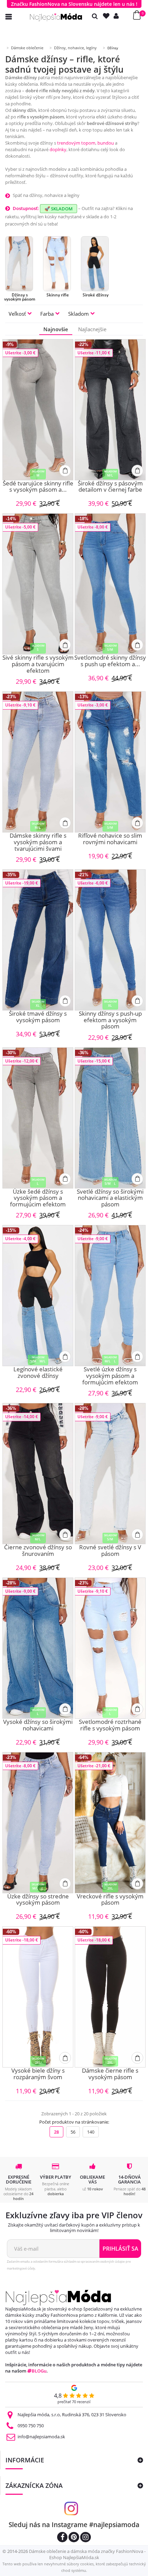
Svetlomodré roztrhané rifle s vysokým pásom (110, 1725)
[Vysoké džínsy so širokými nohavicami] (38, 1648)
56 (73, 2132)
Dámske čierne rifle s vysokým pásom (110, 2074)
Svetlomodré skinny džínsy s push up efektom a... (110, 661)
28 (56, 2132)
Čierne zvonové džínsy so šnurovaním (38, 1551)
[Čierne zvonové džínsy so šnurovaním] (38, 1474)
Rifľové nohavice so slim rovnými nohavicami (110, 839)
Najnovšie (56, 329)
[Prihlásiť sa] (118, 16)
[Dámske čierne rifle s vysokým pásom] (110, 1997)
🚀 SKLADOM (59, 209)
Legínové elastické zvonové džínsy (38, 1373)
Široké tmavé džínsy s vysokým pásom (38, 1017)
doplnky (58, 149)
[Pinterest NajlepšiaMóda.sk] (74, 2538)
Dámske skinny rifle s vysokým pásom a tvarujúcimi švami (38, 842)
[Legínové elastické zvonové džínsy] (38, 1296)
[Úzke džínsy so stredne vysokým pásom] (38, 1823)
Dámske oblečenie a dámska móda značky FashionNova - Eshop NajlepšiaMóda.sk (87, 2554)
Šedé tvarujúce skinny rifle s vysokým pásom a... (38, 487)
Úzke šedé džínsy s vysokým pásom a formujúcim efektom (38, 1198)
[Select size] (65, 471)
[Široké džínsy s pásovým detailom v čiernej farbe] (110, 410)
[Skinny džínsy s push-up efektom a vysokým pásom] (110, 940)
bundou (106, 143)
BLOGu (39, 2371)
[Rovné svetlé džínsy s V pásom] (110, 1474)
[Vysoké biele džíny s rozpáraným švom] (38, 1997)
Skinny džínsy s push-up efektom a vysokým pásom (110, 1020)
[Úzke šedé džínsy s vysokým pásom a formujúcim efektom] (38, 1118)
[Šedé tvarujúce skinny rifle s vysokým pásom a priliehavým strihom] (38, 410)
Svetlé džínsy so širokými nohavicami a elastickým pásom (110, 1198)
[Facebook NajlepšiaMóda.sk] (62, 2538)
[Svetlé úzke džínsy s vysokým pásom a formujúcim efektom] (110, 1296)
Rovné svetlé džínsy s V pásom (110, 1551)
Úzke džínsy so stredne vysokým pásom (38, 1900)
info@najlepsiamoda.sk (41, 2437)
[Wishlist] (108, 16)
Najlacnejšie (92, 329)
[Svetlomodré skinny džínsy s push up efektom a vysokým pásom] (110, 584)
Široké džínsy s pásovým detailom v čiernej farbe (110, 487)
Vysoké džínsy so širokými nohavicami (38, 1725)
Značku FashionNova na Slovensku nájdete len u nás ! (74, 4)
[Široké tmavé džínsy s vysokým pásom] (38, 940)
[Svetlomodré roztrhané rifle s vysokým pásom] (110, 1648)
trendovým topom (76, 143)
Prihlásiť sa (120, 2249)
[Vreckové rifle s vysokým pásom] (110, 1823)
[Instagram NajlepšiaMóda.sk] (86, 2538)
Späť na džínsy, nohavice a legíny (46, 195)
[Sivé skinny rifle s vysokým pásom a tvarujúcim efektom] (38, 584)
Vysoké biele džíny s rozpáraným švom (38, 2074)
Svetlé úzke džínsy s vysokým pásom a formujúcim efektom (110, 1376)
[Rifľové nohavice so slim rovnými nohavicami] (110, 762)
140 (91, 2132)
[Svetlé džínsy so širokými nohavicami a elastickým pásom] (110, 1118)
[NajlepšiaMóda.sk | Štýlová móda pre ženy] (56, 17)
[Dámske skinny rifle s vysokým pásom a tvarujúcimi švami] (38, 762)
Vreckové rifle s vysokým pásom (110, 1900)
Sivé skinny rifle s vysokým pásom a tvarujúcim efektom (38, 664)
